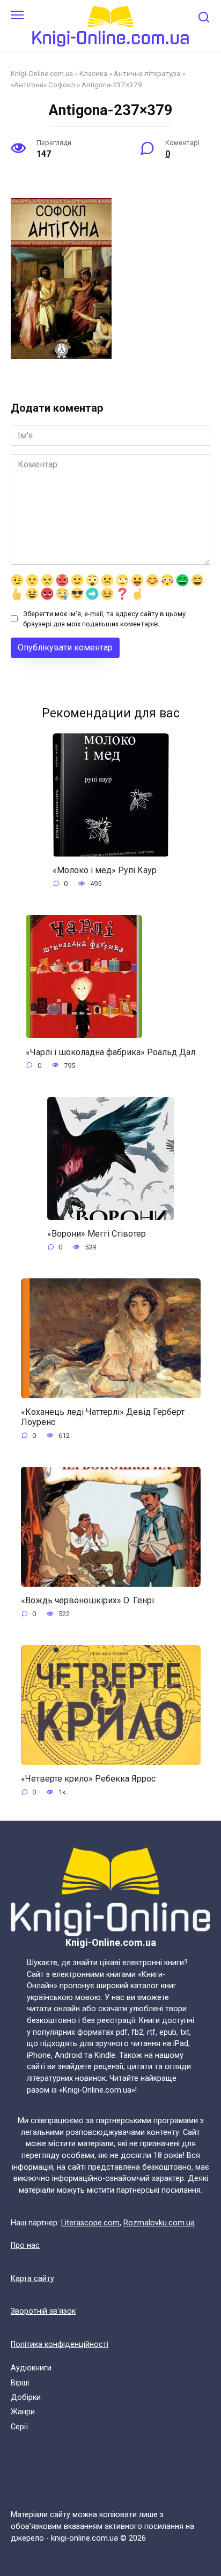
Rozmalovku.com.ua (159, 2223)
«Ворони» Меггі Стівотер (97, 1234)
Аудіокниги (31, 2368)
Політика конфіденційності (60, 2344)
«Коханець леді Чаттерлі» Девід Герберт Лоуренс (103, 1417)
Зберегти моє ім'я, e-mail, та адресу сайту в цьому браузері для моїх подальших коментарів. (104, 619)
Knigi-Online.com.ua (42, 73)
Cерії (19, 2427)
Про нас (25, 2245)
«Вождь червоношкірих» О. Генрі (87, 1600)
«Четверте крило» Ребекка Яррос (88, 1779)
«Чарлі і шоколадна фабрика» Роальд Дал (110, 1052)
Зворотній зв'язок (43, 2311)
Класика (93, 73)
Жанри (23, 2412)
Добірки (26, 2397)
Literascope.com (90, 2223)
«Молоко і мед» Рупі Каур (105, 870)
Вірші (20, 2383)
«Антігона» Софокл (43, 85)
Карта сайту (32, 2279)
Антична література (147, 73)
